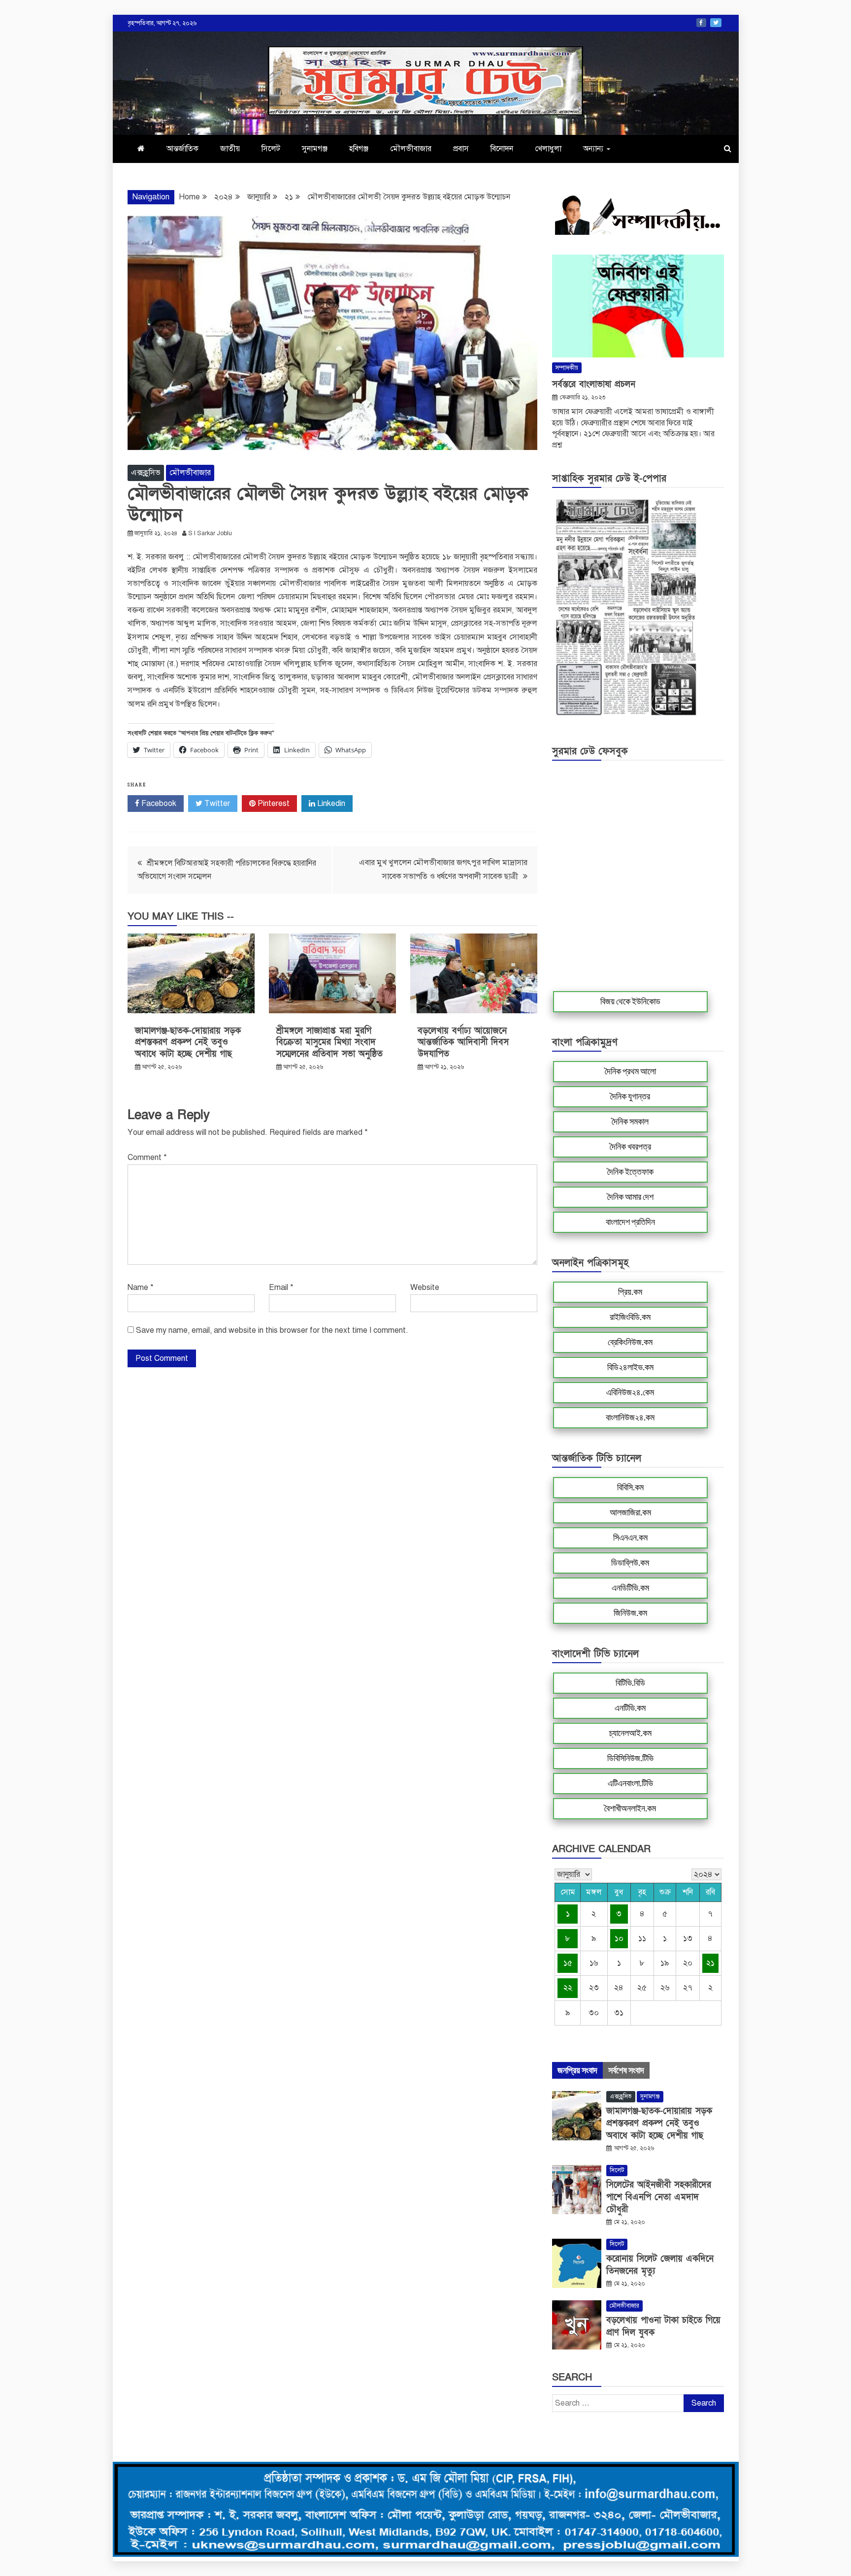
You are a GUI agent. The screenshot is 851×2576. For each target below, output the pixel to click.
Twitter (716, 23)
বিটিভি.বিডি (630, 1683)
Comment (147, 1158)
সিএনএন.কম (630, 1538)
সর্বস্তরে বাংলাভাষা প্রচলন (594, 384)
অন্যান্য (593, 149)
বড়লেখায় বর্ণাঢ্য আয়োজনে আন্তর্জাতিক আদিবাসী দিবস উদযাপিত (463, 1042)
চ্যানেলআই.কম (630, 1733)
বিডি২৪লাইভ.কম (630, 1367)
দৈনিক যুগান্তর (630, 1096)
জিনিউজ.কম (630, 1613)
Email (281, 1288)
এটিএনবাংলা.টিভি (630, 1783)
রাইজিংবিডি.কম (630, 1317)
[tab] (577, 2070)
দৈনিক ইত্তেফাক (630, 1172)
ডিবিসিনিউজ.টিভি (630, 1758)
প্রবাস (461, 149)
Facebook (701, 23)
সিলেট (271, 149)
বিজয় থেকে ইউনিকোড (630, 1001)
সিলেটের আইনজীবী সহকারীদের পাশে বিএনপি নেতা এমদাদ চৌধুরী (659, 2197)
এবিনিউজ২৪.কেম (630, 1392)
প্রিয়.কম (630, 1292)
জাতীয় (230, 149)
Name (141, 1288)
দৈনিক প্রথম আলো (630, 1071)
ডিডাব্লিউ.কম (630, 1563)
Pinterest (273, 804)
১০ (619, 1938)
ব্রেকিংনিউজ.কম (630, 1342)
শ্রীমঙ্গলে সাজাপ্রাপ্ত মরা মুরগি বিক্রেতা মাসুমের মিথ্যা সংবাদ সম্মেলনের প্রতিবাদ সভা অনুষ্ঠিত (329, 1042)
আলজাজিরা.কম (630, 1513)
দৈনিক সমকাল (630, 1122)
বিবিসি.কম (630, 1487)
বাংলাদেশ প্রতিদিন (630, 1222)
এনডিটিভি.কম (630, 1588)
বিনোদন (502, 149)
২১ (710, 1963)
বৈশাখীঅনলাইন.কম (630, 1808)
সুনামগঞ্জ (315, 149)
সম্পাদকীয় (567, 368)
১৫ (568, 1963)
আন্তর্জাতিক (182, 149)
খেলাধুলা (548, 149)
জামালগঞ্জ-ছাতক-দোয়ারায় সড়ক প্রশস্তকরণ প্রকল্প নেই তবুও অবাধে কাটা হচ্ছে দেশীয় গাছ (188, 1042)
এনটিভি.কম (630, 1708)
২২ (568, 1988)
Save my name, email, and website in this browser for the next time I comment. (272, 1330)
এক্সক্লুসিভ (146, 473)
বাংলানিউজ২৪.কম (630, 1417)
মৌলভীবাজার (411, 149)
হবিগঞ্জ (359, 149)
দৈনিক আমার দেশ (630, 1197)
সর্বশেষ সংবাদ (626, 2070)
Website (425, 1288)
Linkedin (330, 804)
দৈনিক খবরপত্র (630, 1147)
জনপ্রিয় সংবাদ (577, 2070)
